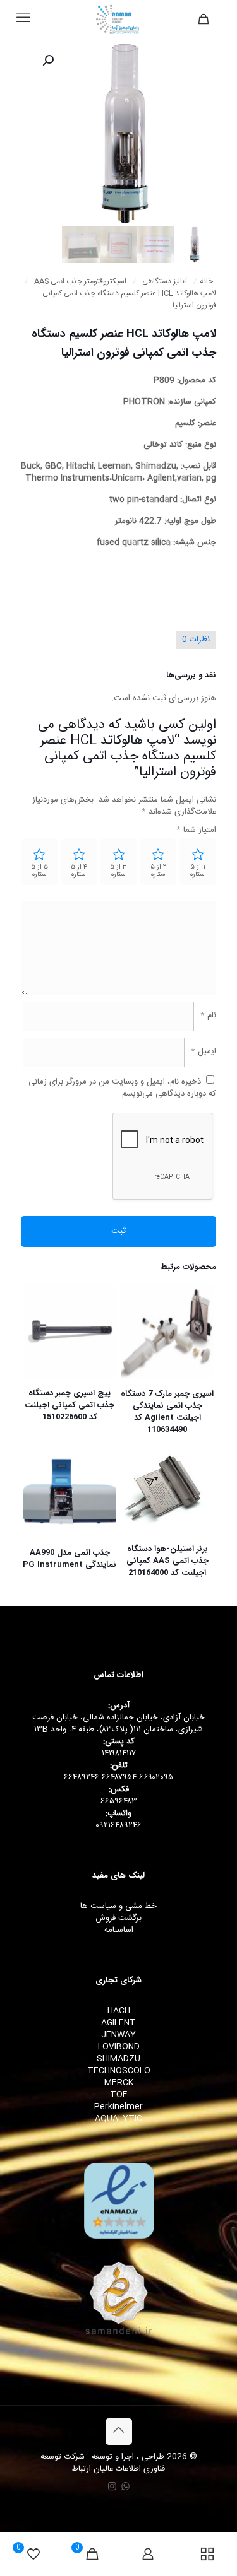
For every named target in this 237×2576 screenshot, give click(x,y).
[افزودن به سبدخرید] (135, 1299)
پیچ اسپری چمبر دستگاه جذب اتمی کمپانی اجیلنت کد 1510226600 (70, 1405)
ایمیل (204, 1052)
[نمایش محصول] (135, 1317)
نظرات (196, 640)
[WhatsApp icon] (125, 2487)
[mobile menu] (23, 19)
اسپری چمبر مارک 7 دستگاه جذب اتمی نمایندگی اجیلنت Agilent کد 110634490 (167, 1412)
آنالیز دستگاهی (165, 282)
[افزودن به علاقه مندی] (135, 1335)
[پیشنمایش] (135, 1354)
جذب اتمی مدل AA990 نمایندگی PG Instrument (70, 1559)
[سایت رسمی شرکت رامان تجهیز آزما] (118, 19)
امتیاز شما (196, 830)
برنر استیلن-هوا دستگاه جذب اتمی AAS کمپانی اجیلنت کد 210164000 (167, 1561)
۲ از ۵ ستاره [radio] (158, 871)
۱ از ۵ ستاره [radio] (198, 871)
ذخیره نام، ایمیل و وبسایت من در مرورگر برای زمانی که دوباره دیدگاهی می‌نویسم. (122, 1088)
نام (208, 1016)
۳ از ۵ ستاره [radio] (118, 871)
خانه (206, 282)
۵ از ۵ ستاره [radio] (39, 871)
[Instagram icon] (112, 2487)
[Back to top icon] (119, 2432)
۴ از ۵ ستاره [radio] (79, 871)
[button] (47, 61)
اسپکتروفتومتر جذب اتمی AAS (80, 282)
